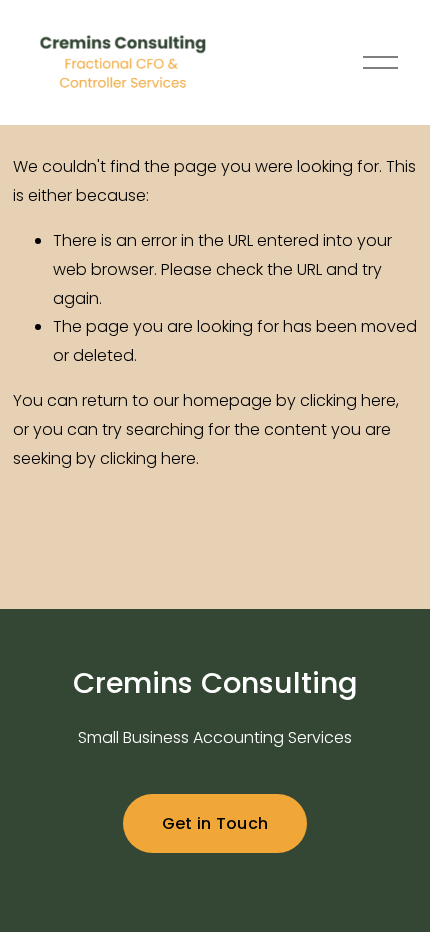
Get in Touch (215, 823)
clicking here (348, 400)
